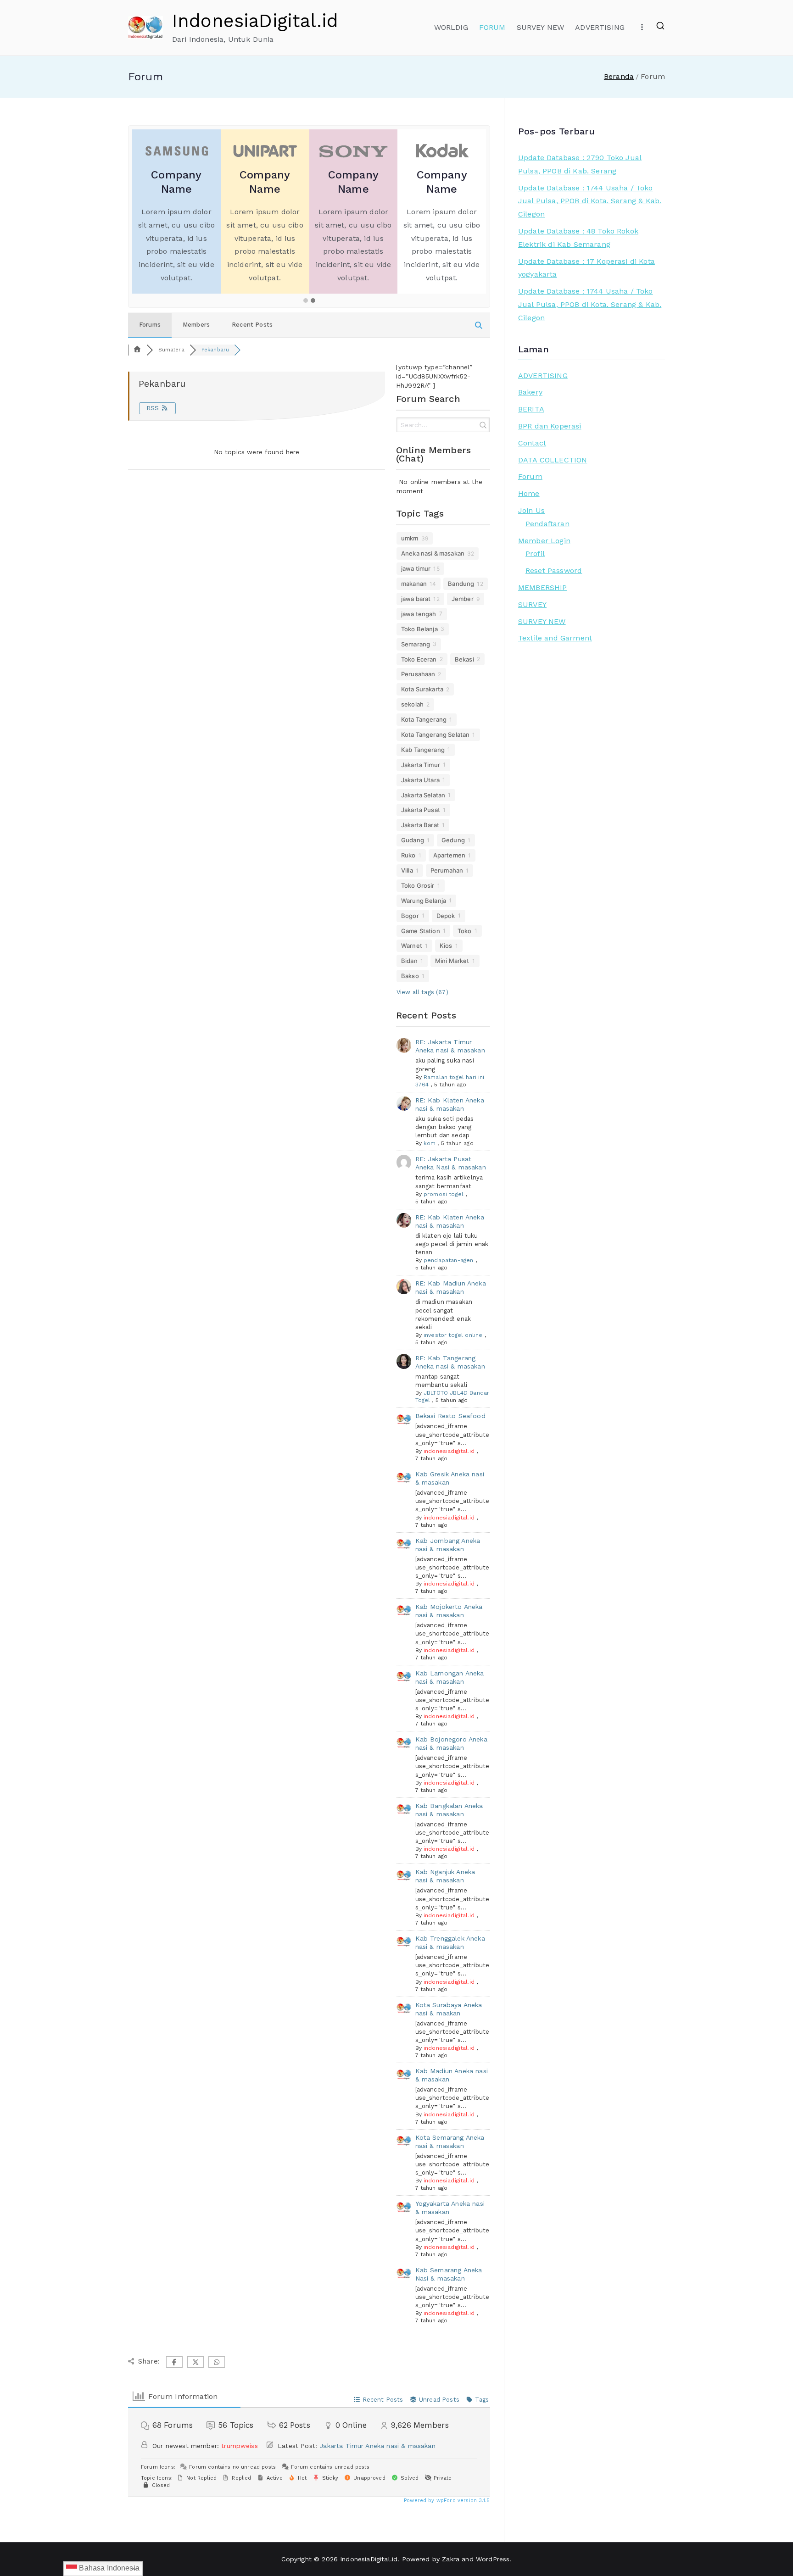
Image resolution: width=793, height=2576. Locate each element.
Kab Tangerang (423, 750)
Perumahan (447, 870)
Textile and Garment (555, 638)
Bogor (410, 916)
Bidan (409, 961)
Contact (532, 443)
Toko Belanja (419, 629)
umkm (410, 538)
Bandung (461, 584)
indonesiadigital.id (449, 1451)
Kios (446, 946)
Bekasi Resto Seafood (450, 1416)
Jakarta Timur (421, 765)
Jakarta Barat (420, 825)
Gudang (413, 840)
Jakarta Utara (420, 780)
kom (430, 1143)
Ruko (408, 855)
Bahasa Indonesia (108, 2568)
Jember (463, 599)
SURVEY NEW (541, 27)
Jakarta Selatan (423, 795)
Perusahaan (418, 674)
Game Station (421, 931)
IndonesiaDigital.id (255, 21)
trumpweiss (240, 2446)
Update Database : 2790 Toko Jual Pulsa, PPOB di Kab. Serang (580, 164)
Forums (150, 325)
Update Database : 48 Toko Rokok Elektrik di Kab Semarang (578, 238)
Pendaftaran (547, 524)
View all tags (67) (422, 992)
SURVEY (532, 604)
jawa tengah (419, 614)
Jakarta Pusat (421, 810)
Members (196, 325)
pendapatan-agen (448, 1260)
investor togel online (453, 1335)
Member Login (544, 541)
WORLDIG (451, 27)
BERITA (531, 409)
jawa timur (416, 568)
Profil (535, 554)
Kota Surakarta (422, 689)
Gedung (453, 840)
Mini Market (452, 961)
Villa (407, 870)
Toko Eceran (419, 659)
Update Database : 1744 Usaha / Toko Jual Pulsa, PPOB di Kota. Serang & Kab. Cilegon (590, 201)
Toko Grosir (418, 885)
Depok (446, 916)
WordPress (493, 2559)
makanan (414, 584)
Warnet (412, 946)
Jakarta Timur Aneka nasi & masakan (377, 2446)
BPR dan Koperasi (550, 426)
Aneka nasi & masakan (433, 553)
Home (529, 493)
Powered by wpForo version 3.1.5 (446, 2501)
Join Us (531, 510)
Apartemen (449, 855)
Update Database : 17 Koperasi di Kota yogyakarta (586, 268)
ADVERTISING (600, 27)
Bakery (530, 392)
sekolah (412, 704)
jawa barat (416, 599)
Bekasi (464, 659)
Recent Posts (252, 325)
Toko (465, 931)
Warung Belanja (424, 901)
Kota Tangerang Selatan (436, 734)
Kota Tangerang (424, 719)
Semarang (416, 644)
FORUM (492, 27)
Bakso (410, 976)
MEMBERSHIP (543, 587)
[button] (306, 301)
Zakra (451, 2559)
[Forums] (137, 350)
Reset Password (554, 570)
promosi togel (444, 1194)
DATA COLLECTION (553, 460)
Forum (530, 476)
